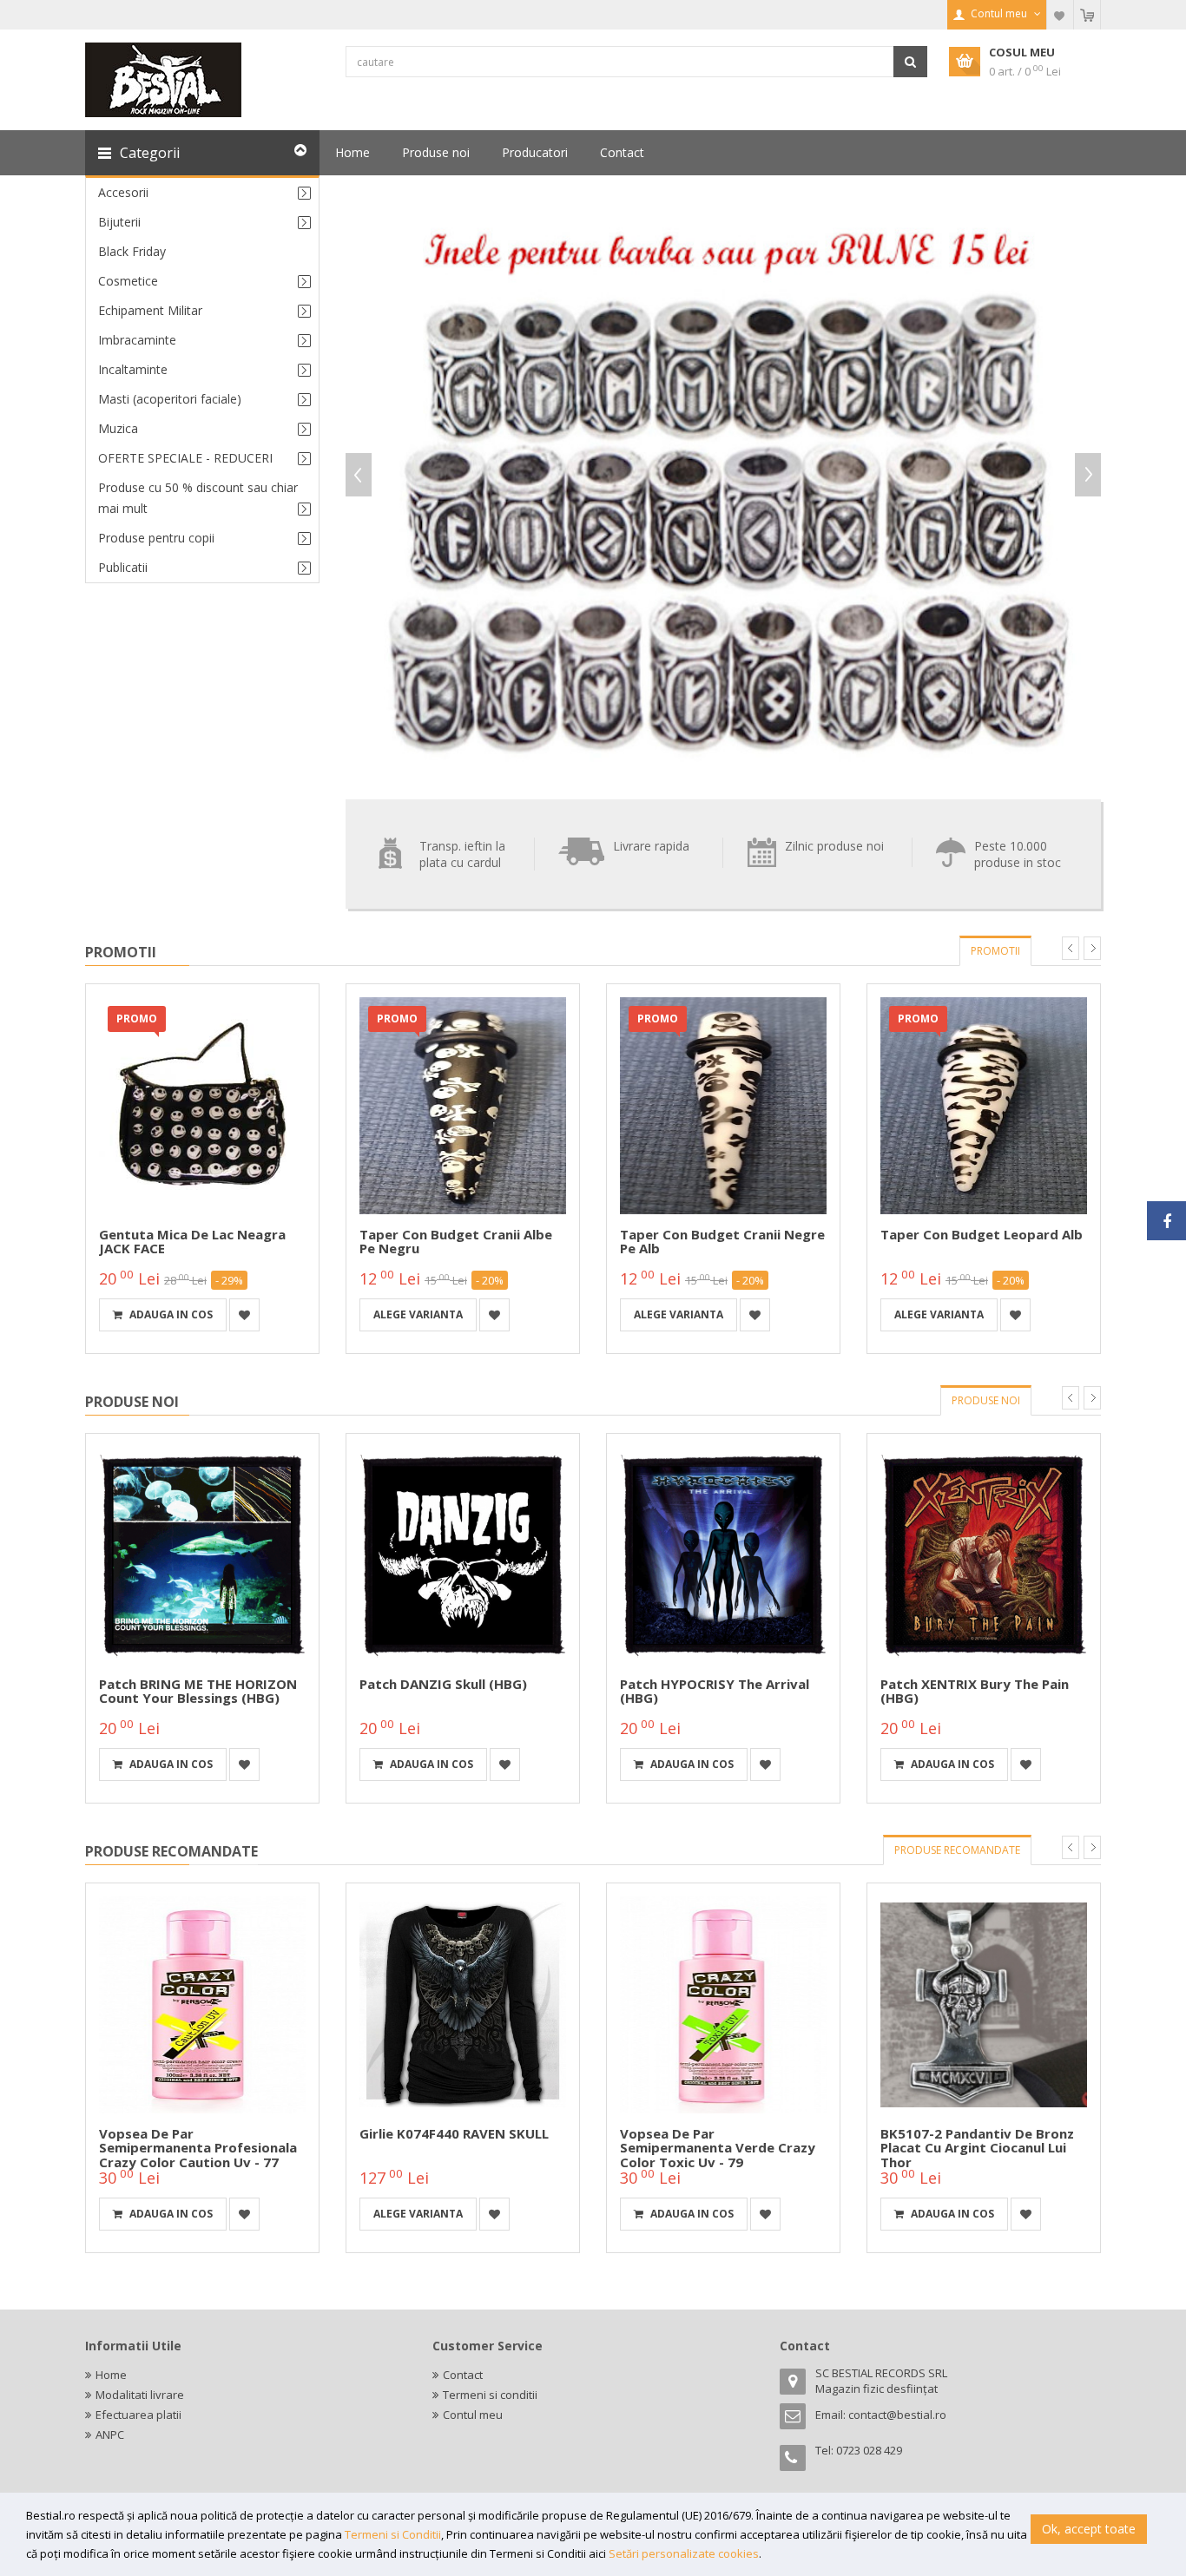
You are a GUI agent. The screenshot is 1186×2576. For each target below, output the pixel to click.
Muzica (118, 428)
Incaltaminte (133, 369)
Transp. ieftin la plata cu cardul (462, 854)
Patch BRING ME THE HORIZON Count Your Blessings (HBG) (198, 1691)
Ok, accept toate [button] (1089, 2529)
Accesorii (123, 192)
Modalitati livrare (140, 2395)
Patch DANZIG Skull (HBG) (443, 1684)
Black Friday (132, 251)
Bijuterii (119, 222)
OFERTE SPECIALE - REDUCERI (185, 458)
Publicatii (123, 567)
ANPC (110, 2435)
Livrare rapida (651, 846)
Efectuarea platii (138, 2415)
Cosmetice (128, 281)
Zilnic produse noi (834, 846)
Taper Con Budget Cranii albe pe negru (456, 1242)
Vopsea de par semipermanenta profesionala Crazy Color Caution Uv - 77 (198, 2148)
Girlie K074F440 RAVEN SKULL (454, 2133)
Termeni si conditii (490, 2395)
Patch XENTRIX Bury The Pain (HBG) (975, 1691)
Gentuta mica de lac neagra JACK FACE (192, 1242)
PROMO (137, 1019)
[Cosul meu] (1087, 15)
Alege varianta (418, 1314)
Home (111, 2375)
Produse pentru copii (156, 538)
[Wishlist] (1060, 15)
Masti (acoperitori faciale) (170, 399)
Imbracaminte (137, 340)
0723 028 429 (869, 2450)
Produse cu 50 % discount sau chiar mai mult (198, 498)
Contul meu (473, 2415)
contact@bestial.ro (897, 2415)
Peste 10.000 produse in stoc (1018, 854)
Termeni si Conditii (393, 2534)
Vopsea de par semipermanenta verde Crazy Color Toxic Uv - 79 (718, 2148)
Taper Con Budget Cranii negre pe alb (722, 1242)
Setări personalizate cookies (684, 2553)
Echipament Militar (150, 310)
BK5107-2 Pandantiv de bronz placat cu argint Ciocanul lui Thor (977, 2148)
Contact (463, 2375)
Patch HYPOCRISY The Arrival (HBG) (715, 1691)
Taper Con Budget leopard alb (982, 1234)
